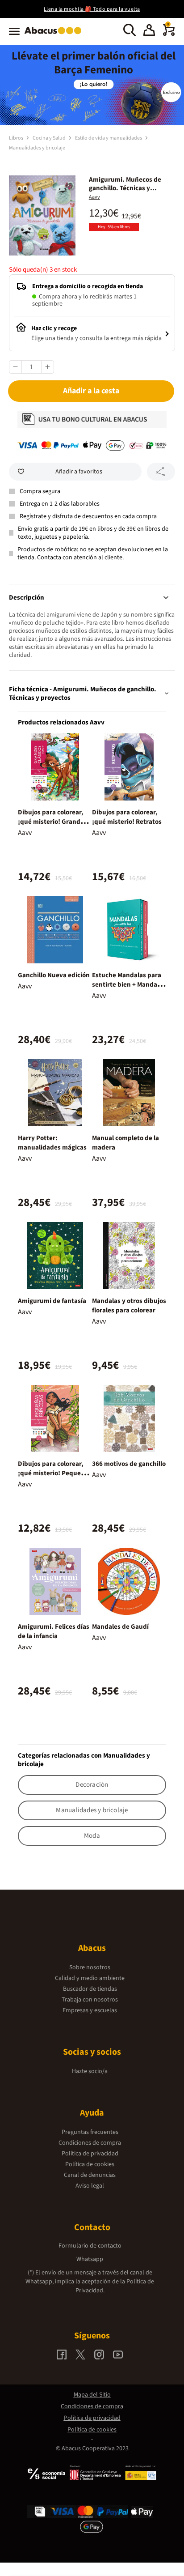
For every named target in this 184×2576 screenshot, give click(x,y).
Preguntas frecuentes (90, 2132)
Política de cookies (90, 2164)
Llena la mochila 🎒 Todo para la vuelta (92, 9)
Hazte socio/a (90, 2071)
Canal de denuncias (90, 2175)
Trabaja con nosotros (90, 2000)
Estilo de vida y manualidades (109, 138)
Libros (17, 138)
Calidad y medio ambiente (90, 1978)
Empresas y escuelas (90, 2010)
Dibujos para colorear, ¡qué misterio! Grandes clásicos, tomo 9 (52, 822)
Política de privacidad (90, 2154)
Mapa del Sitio (92, 2395)
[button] (149, 31)
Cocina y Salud (50, 138)
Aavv (94, 197)
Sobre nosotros (90, 1967)
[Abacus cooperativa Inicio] (55, 35)
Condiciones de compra (90, 2143)
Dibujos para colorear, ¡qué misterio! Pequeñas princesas (55, 1473)
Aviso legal (90, 2186)
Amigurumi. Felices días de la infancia (54, 1631)
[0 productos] (169, 34)
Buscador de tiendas (90, 1989)
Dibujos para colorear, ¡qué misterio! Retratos (127, 817)
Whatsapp (90, 2259)
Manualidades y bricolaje (37, 148)
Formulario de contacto (90, 2246)
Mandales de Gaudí (120, 1627)
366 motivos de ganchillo (129, 1464)
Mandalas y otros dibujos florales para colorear (129, 1306)
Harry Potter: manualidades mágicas (52, 1143)
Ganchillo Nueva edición (54, 975)
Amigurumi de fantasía (52, 1301)
